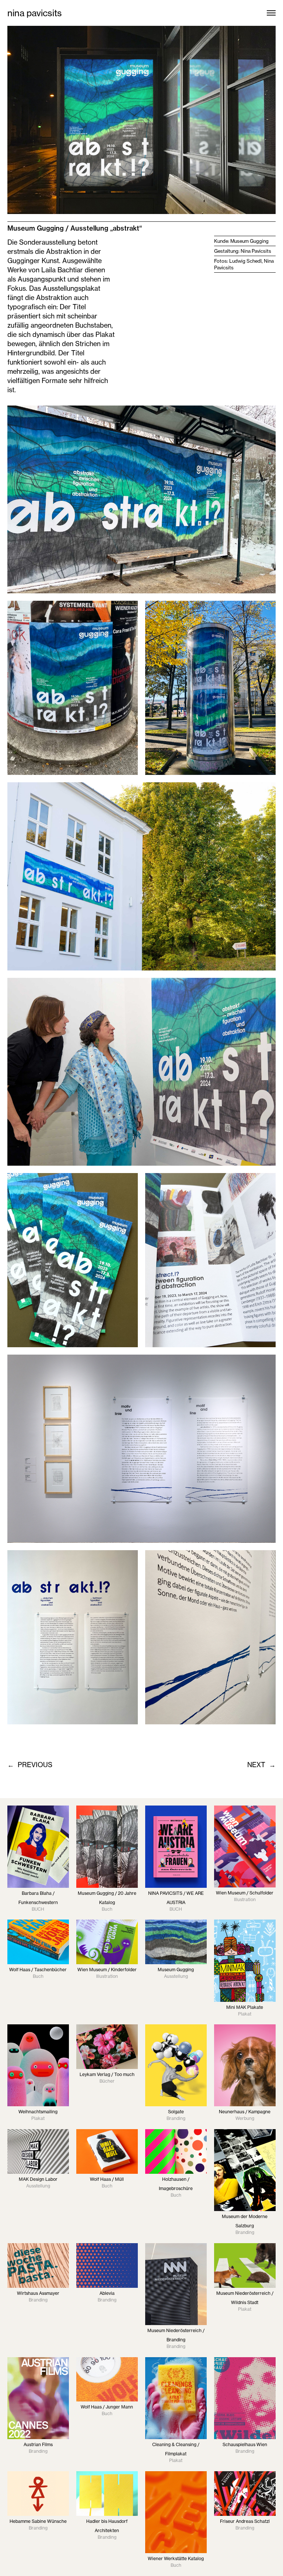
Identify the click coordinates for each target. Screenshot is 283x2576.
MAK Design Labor (38, 2179)
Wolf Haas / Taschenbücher (38, 1970)
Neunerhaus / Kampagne (245, 2112)
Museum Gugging (176, 1970)
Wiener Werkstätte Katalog (176, 2558)
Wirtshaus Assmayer (38, 2293)
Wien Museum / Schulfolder (245, 1893)
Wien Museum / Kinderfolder (107, 1970)
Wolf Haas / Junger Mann (107, 2407)
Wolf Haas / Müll (107, 2179)
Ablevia (107, 2293)
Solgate (176, 2112)
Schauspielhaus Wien (245, 2444)
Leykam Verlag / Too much (107, 2074)
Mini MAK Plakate (245, 2007)
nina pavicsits (35, 13)
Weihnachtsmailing (38, 2112)
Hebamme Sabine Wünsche (38, 2521)
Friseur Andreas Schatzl (245, 2521)
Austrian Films (38, 2444)
